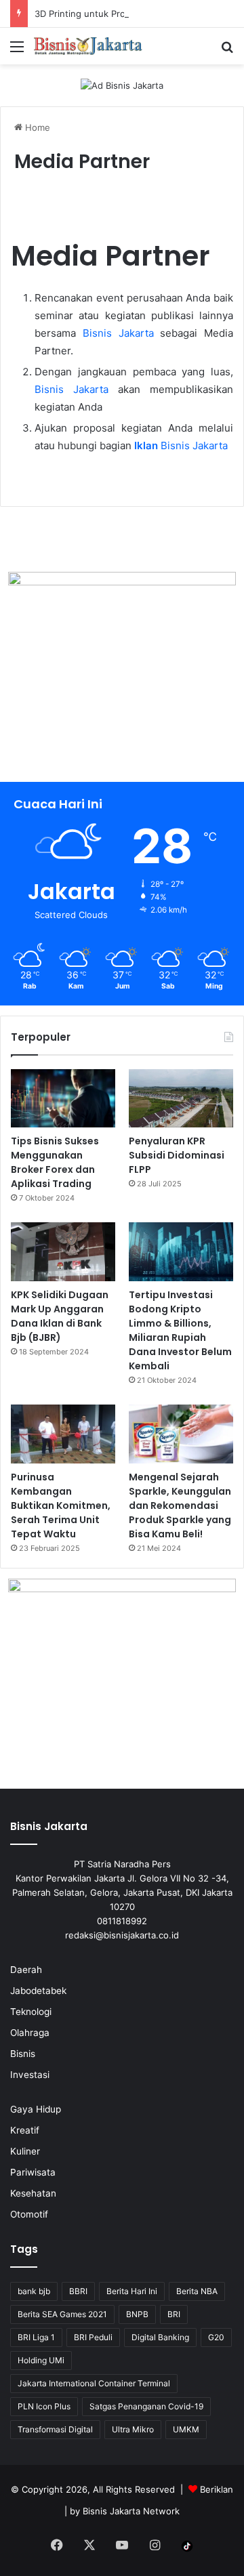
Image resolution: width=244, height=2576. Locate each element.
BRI (174, 2314)
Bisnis (23, 2054)
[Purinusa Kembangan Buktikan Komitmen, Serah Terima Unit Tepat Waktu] (63, 1434)
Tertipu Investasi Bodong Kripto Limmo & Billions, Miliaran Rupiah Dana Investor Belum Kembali (180, 1330)
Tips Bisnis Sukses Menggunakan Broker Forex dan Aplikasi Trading (55, 1162)
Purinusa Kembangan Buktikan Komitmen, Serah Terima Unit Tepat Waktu (61, 1505)
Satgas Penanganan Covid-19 (146, 2406)
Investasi (30, 2075)
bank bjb (34, 2291)
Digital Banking (160, 2337)
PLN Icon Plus (44, 2406)
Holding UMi (41, 2360)
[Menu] (17, 51)
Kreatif (25, 2130)
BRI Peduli (93, 2337)
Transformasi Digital (55, 2429)
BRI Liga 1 (36, 2337)
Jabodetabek (38, 1991)
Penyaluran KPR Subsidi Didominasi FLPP (177, 1155)
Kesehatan (33, 2193)
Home (36, 127)
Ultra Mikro (133, 2429)
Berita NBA (197, 2291)
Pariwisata (33, 2172)
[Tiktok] (187, 2546)
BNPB (137, 2314)
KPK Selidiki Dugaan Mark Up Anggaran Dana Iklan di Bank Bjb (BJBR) (60, 1316)
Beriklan (217, 2489)
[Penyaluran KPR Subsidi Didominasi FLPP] (181, 1099)
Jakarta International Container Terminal (94, 2383)
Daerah (26, 1970)
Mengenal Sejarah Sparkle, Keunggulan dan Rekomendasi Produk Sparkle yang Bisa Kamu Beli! (180, 1505)
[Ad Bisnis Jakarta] (122, 85)
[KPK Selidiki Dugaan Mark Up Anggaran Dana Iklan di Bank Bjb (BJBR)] (63, 1252)
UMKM (186, 2429)
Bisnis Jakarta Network (131, 2511)
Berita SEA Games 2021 (62, 2314)
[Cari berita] (227, 51)
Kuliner (25, 2151)
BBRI (78, 2291)
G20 (216, 2337)
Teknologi (31, 2012)
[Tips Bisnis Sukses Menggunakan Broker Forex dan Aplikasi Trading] (63, 1099)
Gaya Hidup (36, 2109)
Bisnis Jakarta (118, 333)
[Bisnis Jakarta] (88, 46)
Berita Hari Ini (132, 2291)
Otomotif (29, 2214)
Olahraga (30, 2033)
